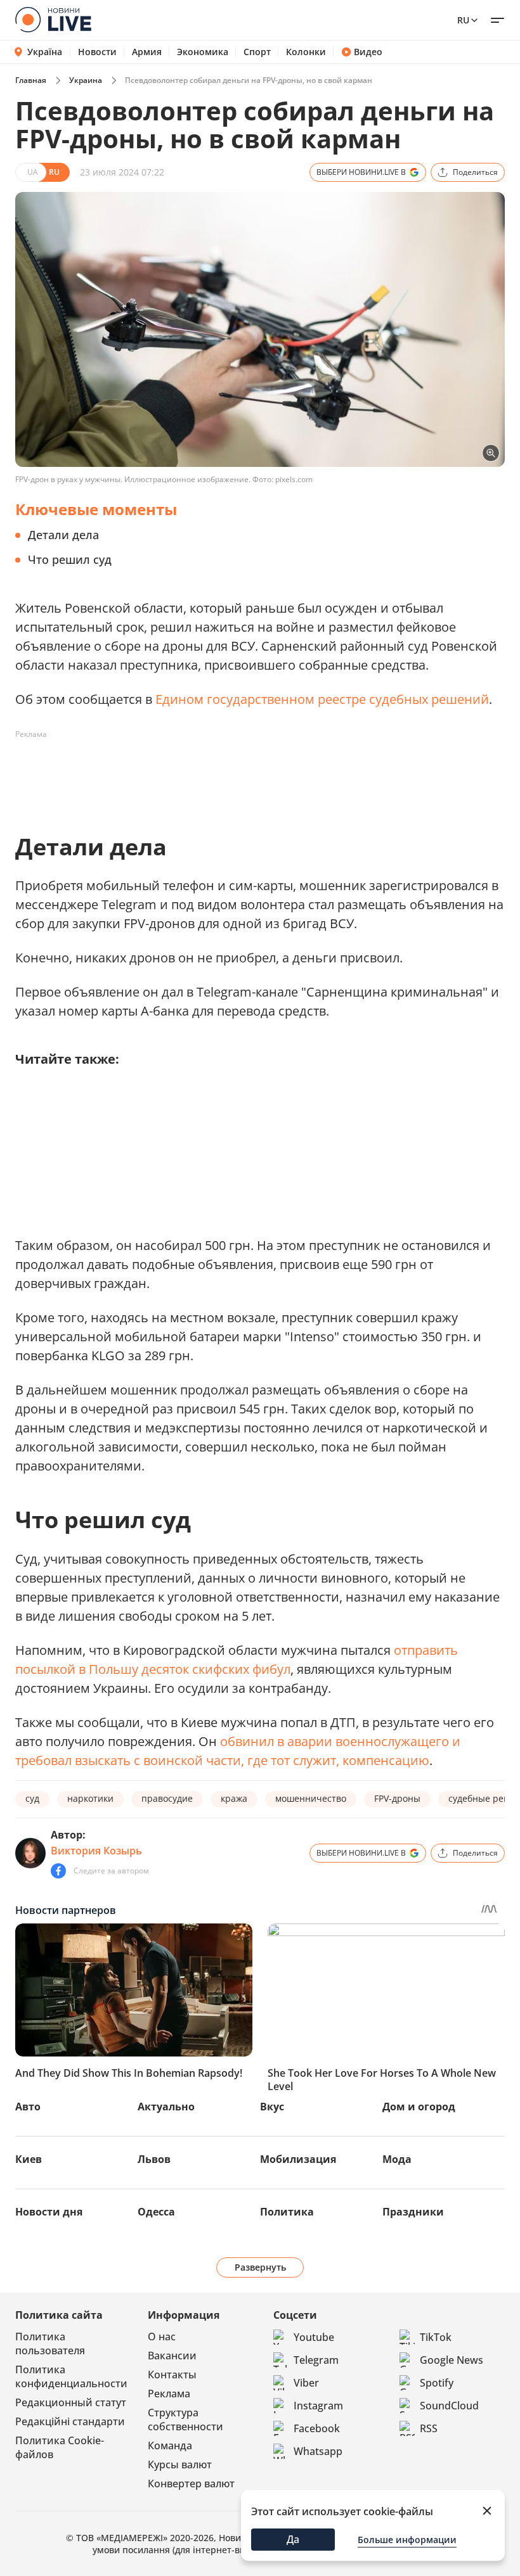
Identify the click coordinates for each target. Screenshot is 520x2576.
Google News (452, 2360)
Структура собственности (185, 2420)
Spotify (437, 2383)
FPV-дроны (397, 1798)
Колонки (306, 52)
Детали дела (63, 535)
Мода (397, 2159)
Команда (170, 2445)
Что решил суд (70, 559)
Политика (287, 2212)
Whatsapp (318, 2451)
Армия (147, 52)
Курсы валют (180, 2464)
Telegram (316, 2360)
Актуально (166, 2107)
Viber (306, 2383)
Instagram (318, 2406)
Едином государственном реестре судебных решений (322, 699)
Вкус (272, 2107)
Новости (97, 52)
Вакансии (172, 2356)
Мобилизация (298, 2159)
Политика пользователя (50, 2343)
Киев (29, 2159)
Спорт (257, 52)
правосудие (167, 1798)
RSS (429, 2428)
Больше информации (407, 2540)
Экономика (203, 52)
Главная (31, 80)
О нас (162, 2337)
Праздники (413, 2212)
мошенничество (311, 1798)
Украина (86, 80)
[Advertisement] (246, 773)
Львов (154, 2159)
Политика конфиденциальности (71, 2376)
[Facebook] (58, 1871)
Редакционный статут (71, 2402)
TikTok (436, 2337)
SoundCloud (449, 2406)
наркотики (90, 1798)
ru (463, 20)
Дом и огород (419, 2107)
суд (32, 1798)
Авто (28, 2107)
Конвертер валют (191, 2484)
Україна (45, 52)
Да (293, 2539)
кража (234, 1798)
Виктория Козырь (96, 1851)
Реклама (169, 2394)
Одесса (156, 2212)
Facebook (317, 2428)
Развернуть (260, 2267)
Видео (368, 52)
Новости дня (49, 2212)
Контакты (172, 2375)
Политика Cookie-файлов (60, 2447)
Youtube (314, 2337)
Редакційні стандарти (70, 2421)
